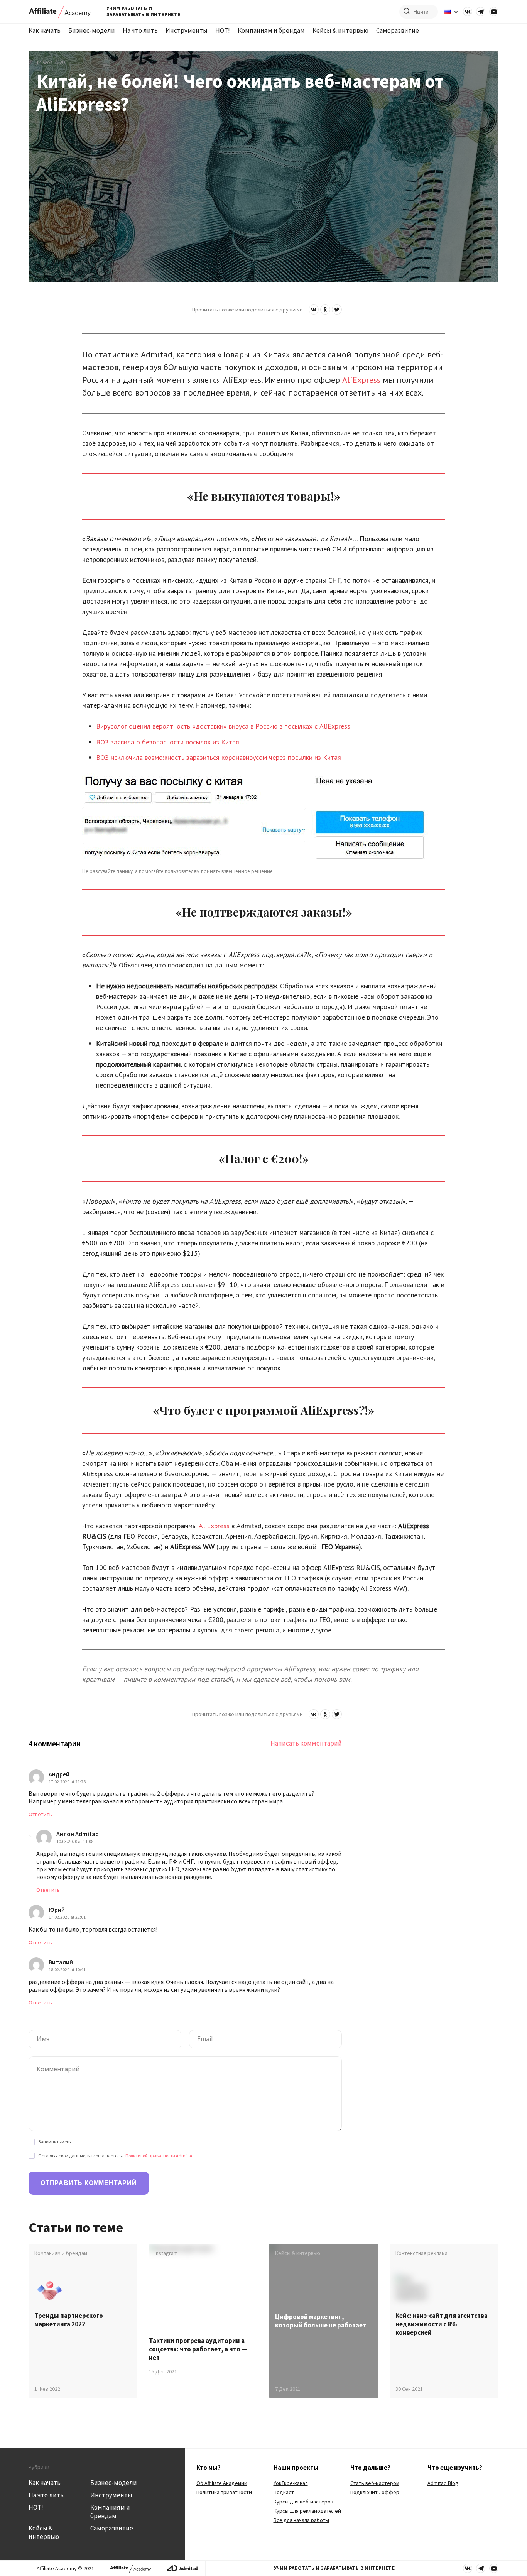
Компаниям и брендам (271, 30)
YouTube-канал (291, 2483)
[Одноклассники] (325, 310)
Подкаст (284, 2492)
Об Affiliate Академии (222, 2483)
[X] (337, 310)
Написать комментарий (306, 1743)
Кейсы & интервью (340, 30)
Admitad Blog (443, 2483)
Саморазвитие (398, 30)
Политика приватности (224, 2492)
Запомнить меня (55, 2142)
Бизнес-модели (92, 30)
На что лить (140, 30)
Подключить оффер (375, 2492)
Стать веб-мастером (375, 2483)
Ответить (40, 1814)
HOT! (223, 30)
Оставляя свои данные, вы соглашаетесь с (116, 2156)
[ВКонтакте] (314, 310)
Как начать (45, 30)
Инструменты (187, 30)
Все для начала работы (301, 2520)
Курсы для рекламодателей (307, 2511)
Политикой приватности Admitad (160, 2156)
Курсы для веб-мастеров (303, 2502)
